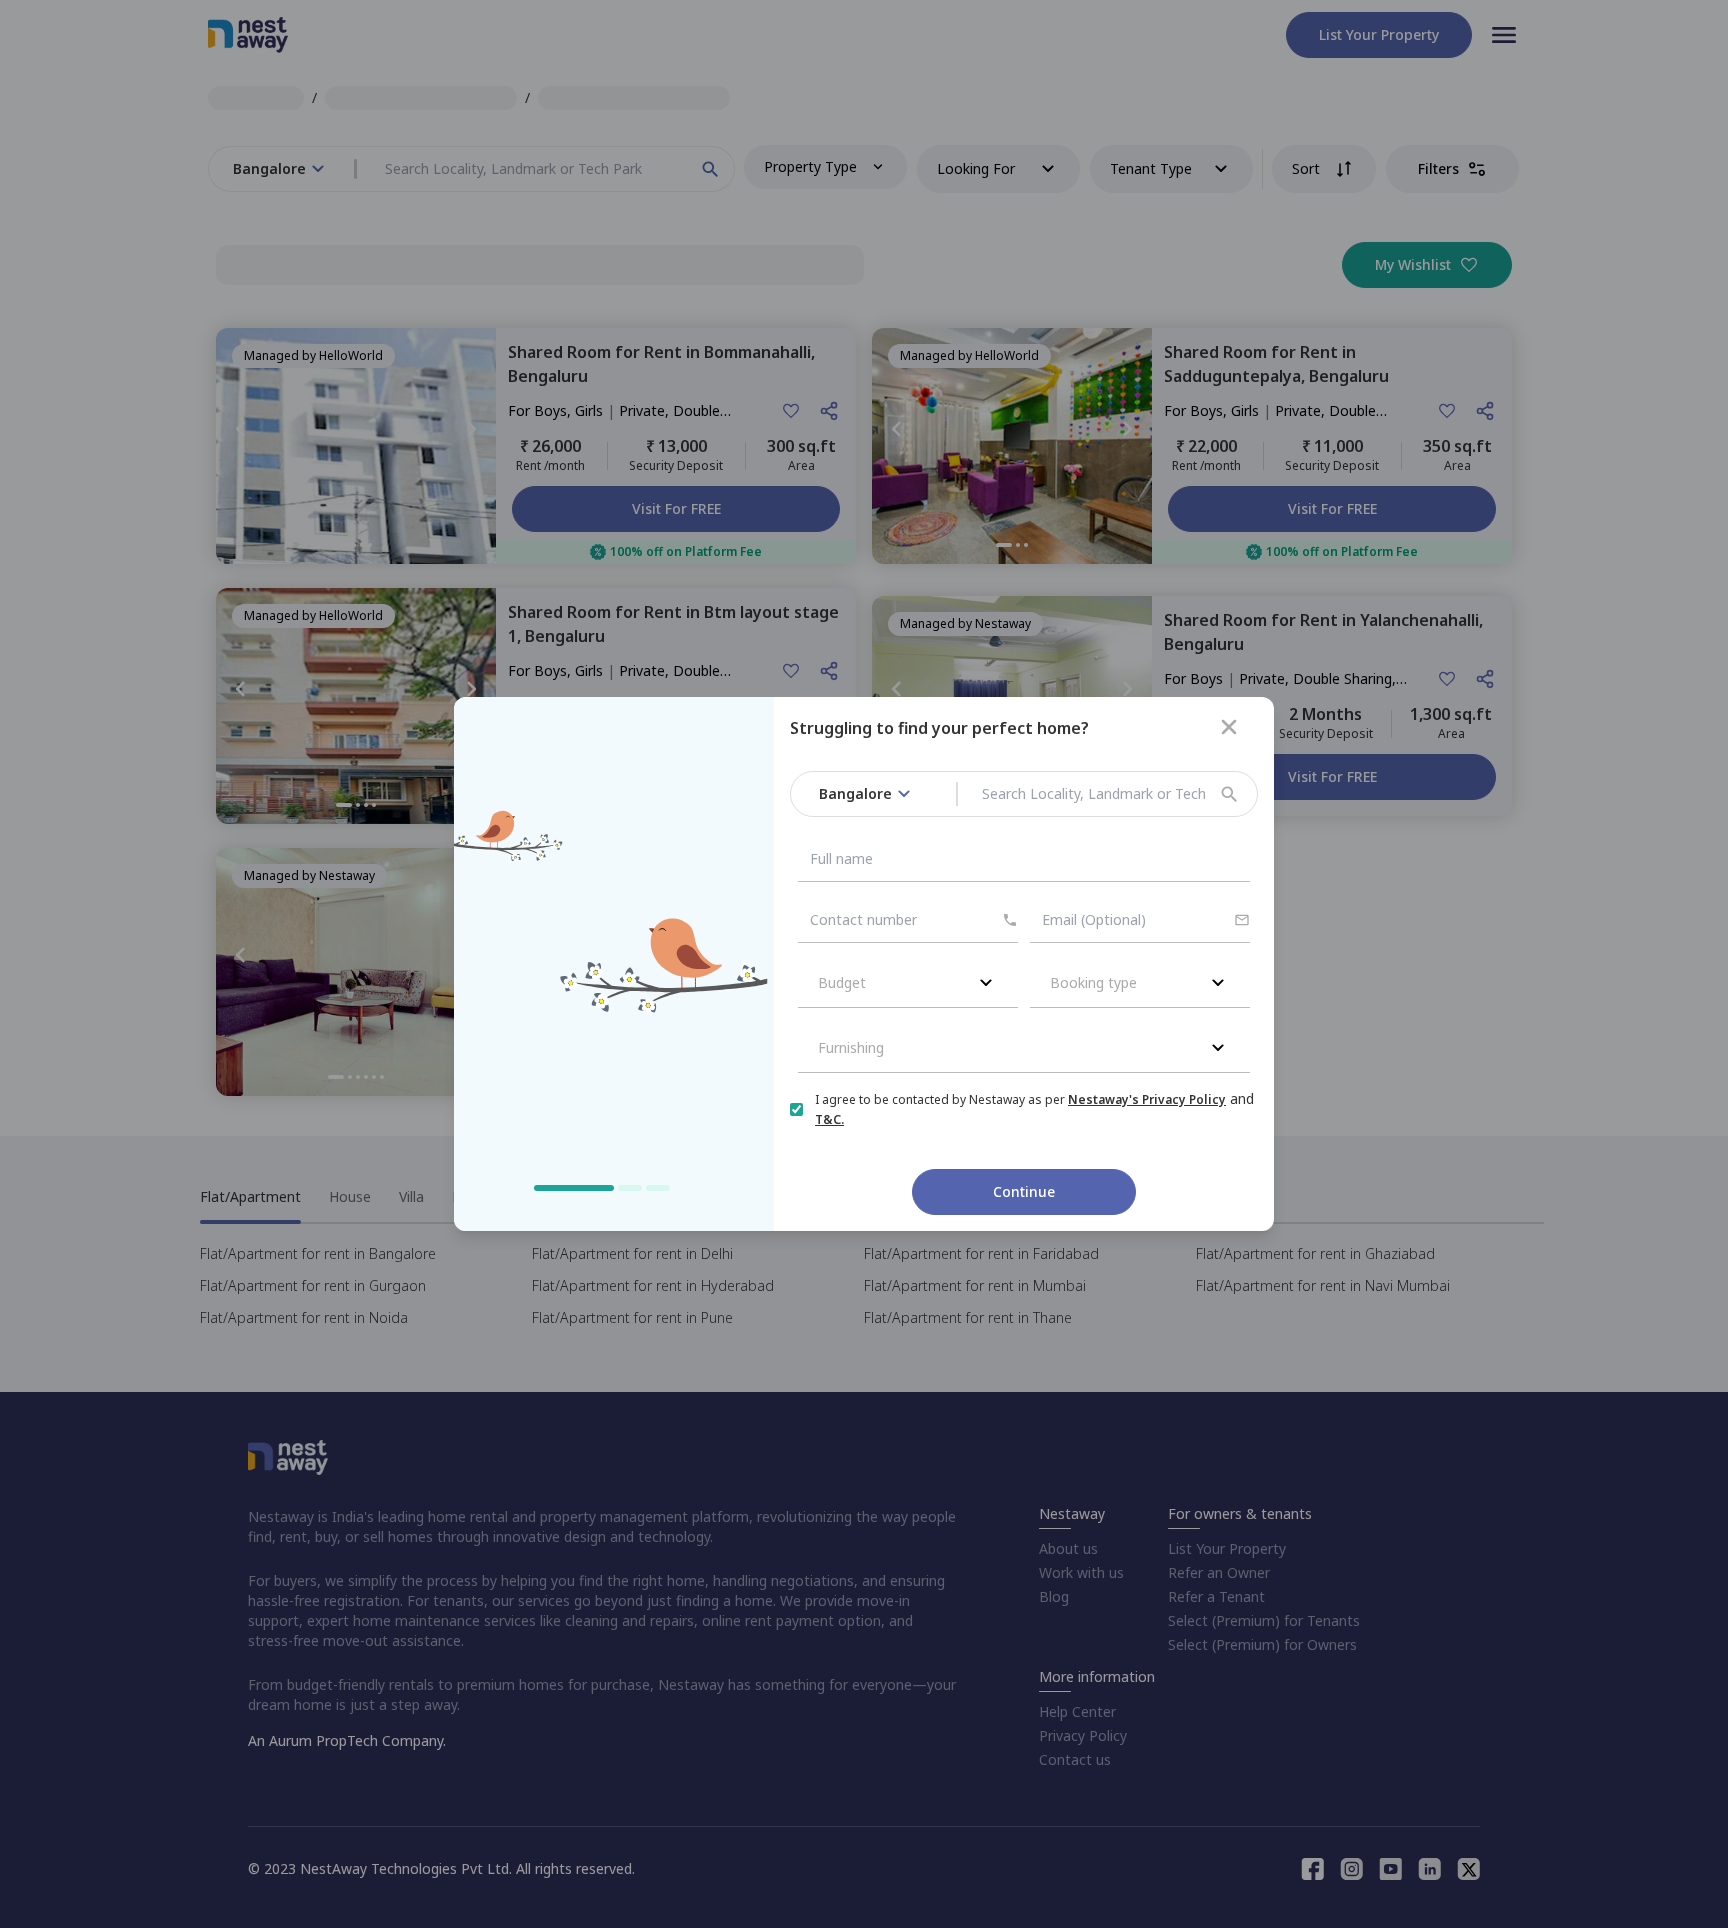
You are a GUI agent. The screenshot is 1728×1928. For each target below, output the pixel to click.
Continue (1024, 1191)
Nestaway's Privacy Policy (1147, 1099)
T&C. (829, 1119)
